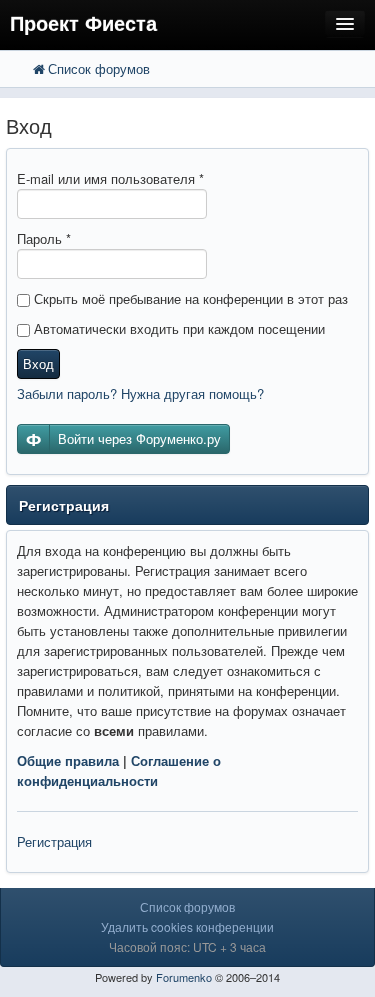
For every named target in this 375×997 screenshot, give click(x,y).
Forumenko (184, 977)
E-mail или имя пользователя (110, 178)
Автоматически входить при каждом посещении (177, 328)
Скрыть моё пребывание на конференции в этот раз (189, 298)
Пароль (44, 238)
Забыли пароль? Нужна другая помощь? (140, 393)
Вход (38, 363)
